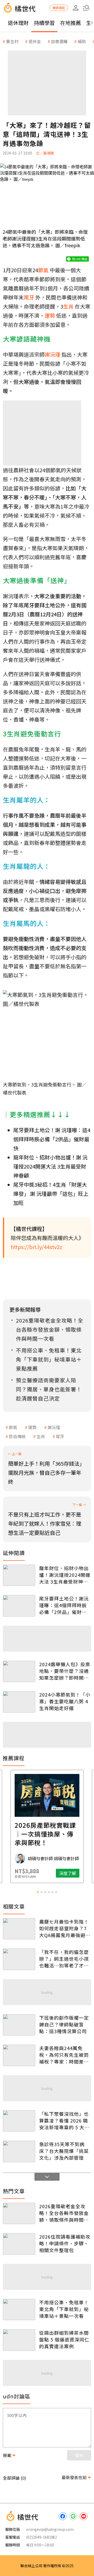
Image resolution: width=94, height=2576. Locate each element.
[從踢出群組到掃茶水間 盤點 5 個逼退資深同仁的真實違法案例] (19, 2340)
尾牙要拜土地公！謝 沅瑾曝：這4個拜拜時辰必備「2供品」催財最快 (52, 1139)
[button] (86, 8)
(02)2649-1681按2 (42, 2537)
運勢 (32, 1427)
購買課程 (59, 8)
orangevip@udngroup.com (50, 2529)
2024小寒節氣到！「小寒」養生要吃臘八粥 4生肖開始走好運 (65, 1701)
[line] (73, 2516)
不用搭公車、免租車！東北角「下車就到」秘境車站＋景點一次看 (64, 2309)
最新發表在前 (74, 2477)
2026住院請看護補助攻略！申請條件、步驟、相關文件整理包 (65, 2243)
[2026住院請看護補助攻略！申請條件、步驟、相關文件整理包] (19, 2244)
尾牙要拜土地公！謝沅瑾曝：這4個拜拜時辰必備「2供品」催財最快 (64, 1605)
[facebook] (63, 2516)
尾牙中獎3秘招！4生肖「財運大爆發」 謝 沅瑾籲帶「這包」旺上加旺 (51, 1194)
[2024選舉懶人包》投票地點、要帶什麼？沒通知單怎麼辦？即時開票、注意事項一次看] (19, 1671)
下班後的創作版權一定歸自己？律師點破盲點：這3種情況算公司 (64, 2024)
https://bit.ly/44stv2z (36, 1247)
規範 (7, 2455)
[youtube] (84, 2516)
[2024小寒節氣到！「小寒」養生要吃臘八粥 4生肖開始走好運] (19, 1702)
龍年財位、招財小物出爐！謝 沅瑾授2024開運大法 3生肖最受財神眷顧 (50, 1166)
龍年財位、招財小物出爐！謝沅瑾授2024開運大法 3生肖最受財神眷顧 (65, 1575)
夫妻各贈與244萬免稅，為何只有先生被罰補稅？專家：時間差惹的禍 (64, 2055)
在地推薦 (70, 23)
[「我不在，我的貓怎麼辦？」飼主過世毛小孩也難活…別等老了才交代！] (19, 1959)
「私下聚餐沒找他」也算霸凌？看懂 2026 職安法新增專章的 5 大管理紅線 (64, 2120)
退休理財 (18, 23)
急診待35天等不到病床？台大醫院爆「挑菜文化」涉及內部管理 (64, 2151)
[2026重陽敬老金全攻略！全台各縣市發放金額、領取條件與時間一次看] (19, 2214)
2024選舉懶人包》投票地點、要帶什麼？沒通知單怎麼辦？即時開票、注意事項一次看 (65, 1671)
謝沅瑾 (54, 1427)
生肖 (41, 1436)
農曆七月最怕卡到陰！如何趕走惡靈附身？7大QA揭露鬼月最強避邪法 (65, 1928)
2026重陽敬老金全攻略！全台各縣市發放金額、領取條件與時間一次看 (64, 2213)
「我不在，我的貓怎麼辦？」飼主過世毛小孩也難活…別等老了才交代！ (64, 1959)
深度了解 (68, 1873)
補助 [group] (82, 41)
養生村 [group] (12, 41)
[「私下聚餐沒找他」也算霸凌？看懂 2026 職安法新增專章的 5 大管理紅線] (19, 2121)
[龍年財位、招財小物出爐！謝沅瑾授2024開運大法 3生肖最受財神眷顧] (19, 1575)
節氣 (13, 1427)
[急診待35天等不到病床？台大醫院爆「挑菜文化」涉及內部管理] (19, 2151)
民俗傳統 (17, 1436)
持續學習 (44, 23)
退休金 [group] (35, 41)
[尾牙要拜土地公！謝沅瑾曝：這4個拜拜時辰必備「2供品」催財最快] (19, 1606)
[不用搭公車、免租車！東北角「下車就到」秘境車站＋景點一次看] (19, 2310)
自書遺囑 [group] (59, 41)
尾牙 (60, 1436)
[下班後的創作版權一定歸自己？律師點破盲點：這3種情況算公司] (19, 2025)
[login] (76, 8)
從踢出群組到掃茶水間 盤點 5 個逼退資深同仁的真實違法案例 (64, 2339)
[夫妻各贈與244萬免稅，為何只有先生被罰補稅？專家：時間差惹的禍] (19, 2055)
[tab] (38, 1892)
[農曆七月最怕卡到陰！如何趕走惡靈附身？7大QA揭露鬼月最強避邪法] (19, 1929)
